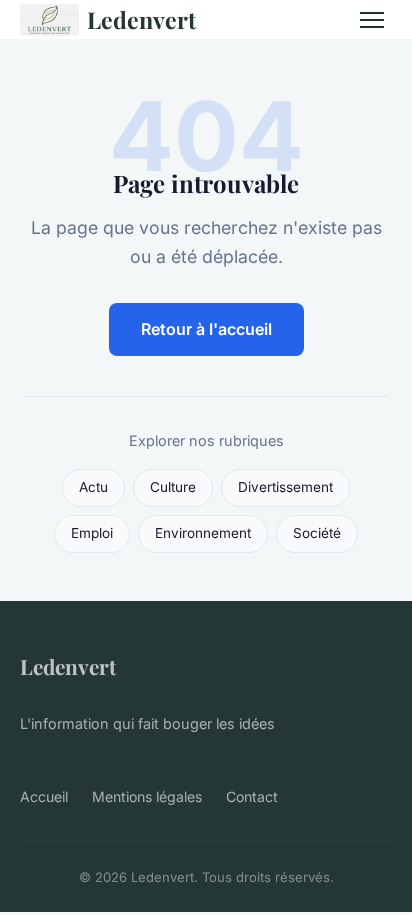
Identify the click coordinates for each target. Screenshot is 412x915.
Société (317, 533)
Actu (93, 487)
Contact (252, 796)
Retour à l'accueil (206, 329)
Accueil (44, 796)
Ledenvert (141, 19)
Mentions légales (147, 796)
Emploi (92, 533)
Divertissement (285, 487)
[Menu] (372, 20)
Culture (173, 487)
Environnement (203, 533)
